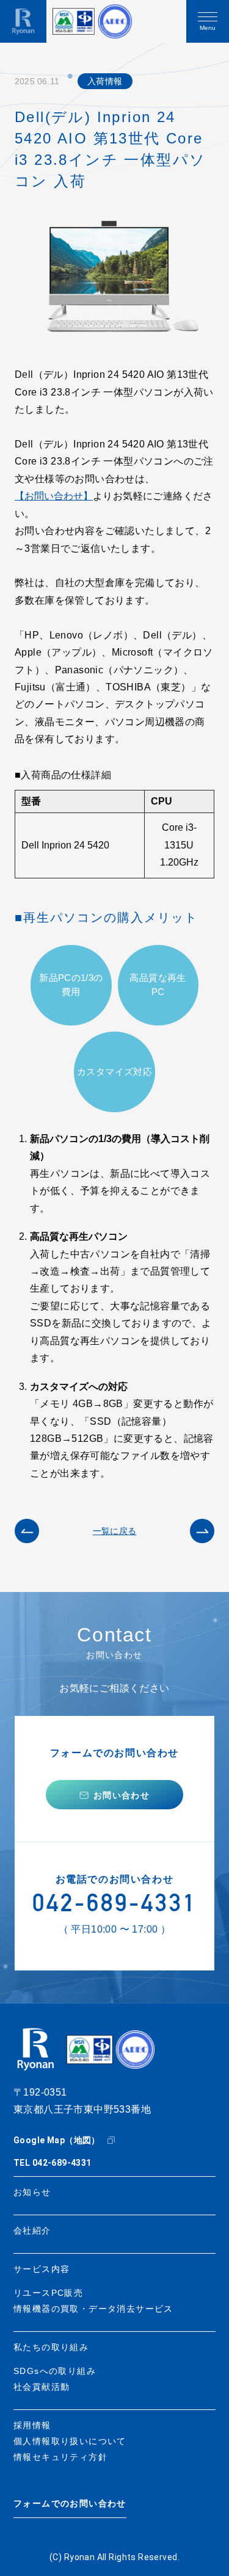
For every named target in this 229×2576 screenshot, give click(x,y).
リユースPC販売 (48, 2293)
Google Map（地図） (57, 2140)
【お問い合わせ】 (54, 496)
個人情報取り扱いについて (70, 2441)
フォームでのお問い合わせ (70, 2504)
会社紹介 (32, 2230)
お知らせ (32, 2192)
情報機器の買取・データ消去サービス (93, 2309)
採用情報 (32, 2425)
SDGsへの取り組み (55, 2371)
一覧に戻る (115, 1531)
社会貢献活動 (42, 2387)
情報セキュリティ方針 (60, 2457)
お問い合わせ (122, 1795)
